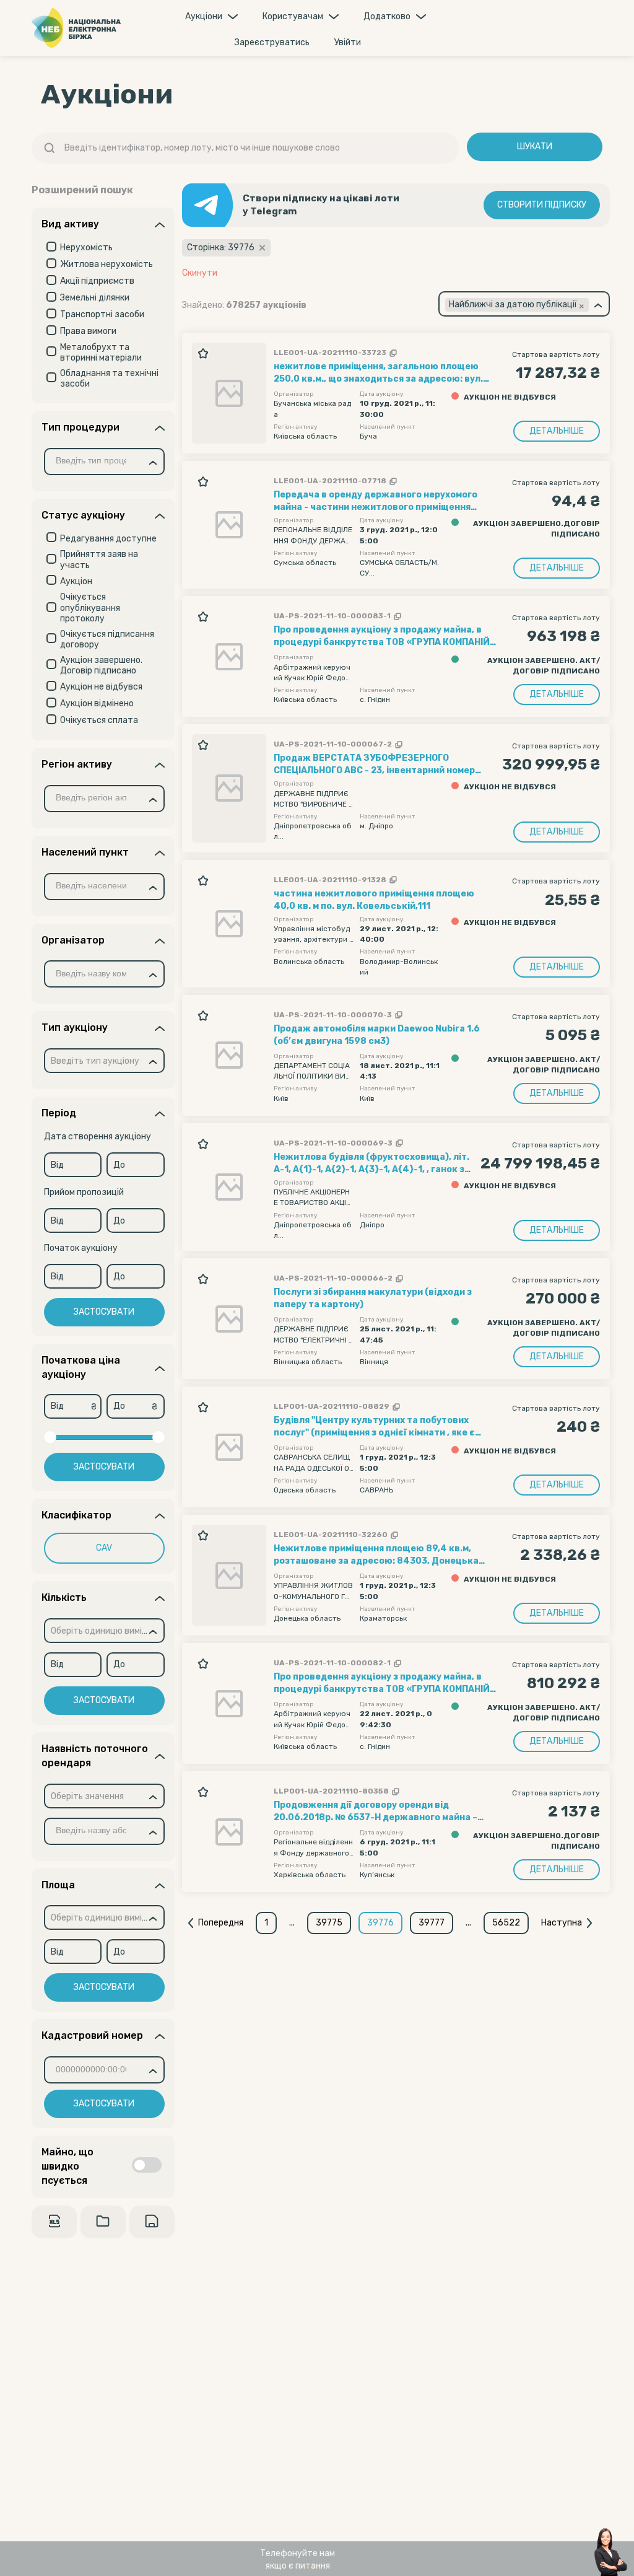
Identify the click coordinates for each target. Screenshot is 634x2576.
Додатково (387, 16)
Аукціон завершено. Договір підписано (101, 666)
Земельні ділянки (95, 298)
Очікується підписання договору (107, 640)
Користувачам (293, 16)
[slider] (50, 1437)
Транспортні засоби (102, 314)
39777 (432, 1923)
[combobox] (104, 462)
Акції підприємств (97, 281)
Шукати (535, 147)
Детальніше (557, 431)
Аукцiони (204, 16)
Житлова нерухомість (106, 264)
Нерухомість (86, 248)
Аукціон (76, 581)
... (292, 1923)
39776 (380, 1923)
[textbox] (95, 1062)
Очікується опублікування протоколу (90, 608)
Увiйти (348, 42)
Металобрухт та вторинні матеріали (101, 353)
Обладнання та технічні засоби (109, 379)
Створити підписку (542, 205)
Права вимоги (88, 331)
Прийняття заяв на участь (99, 560)
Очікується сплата (99, 720)
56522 (506, 1923)
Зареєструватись (272, 42)
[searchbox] (96, 462)
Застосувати (104, 1312)
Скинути (200, 273)
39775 (329, 1923)
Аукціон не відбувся (101, 687)
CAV (104, 1548)
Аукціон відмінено (97, 703)
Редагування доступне (108, 539)
